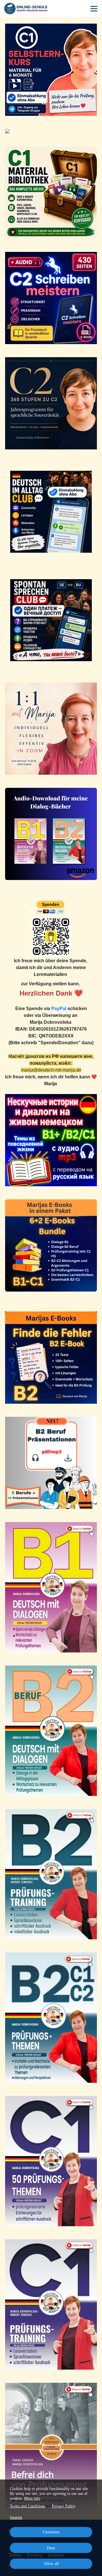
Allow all (51, 2564)
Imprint (16, 2518)
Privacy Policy (64, 2506)
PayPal (59, 1009)
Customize (51, 2532)
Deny (51, 2548)
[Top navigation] (94, 9)
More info (32, 2498)
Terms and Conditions (27, 2506)
